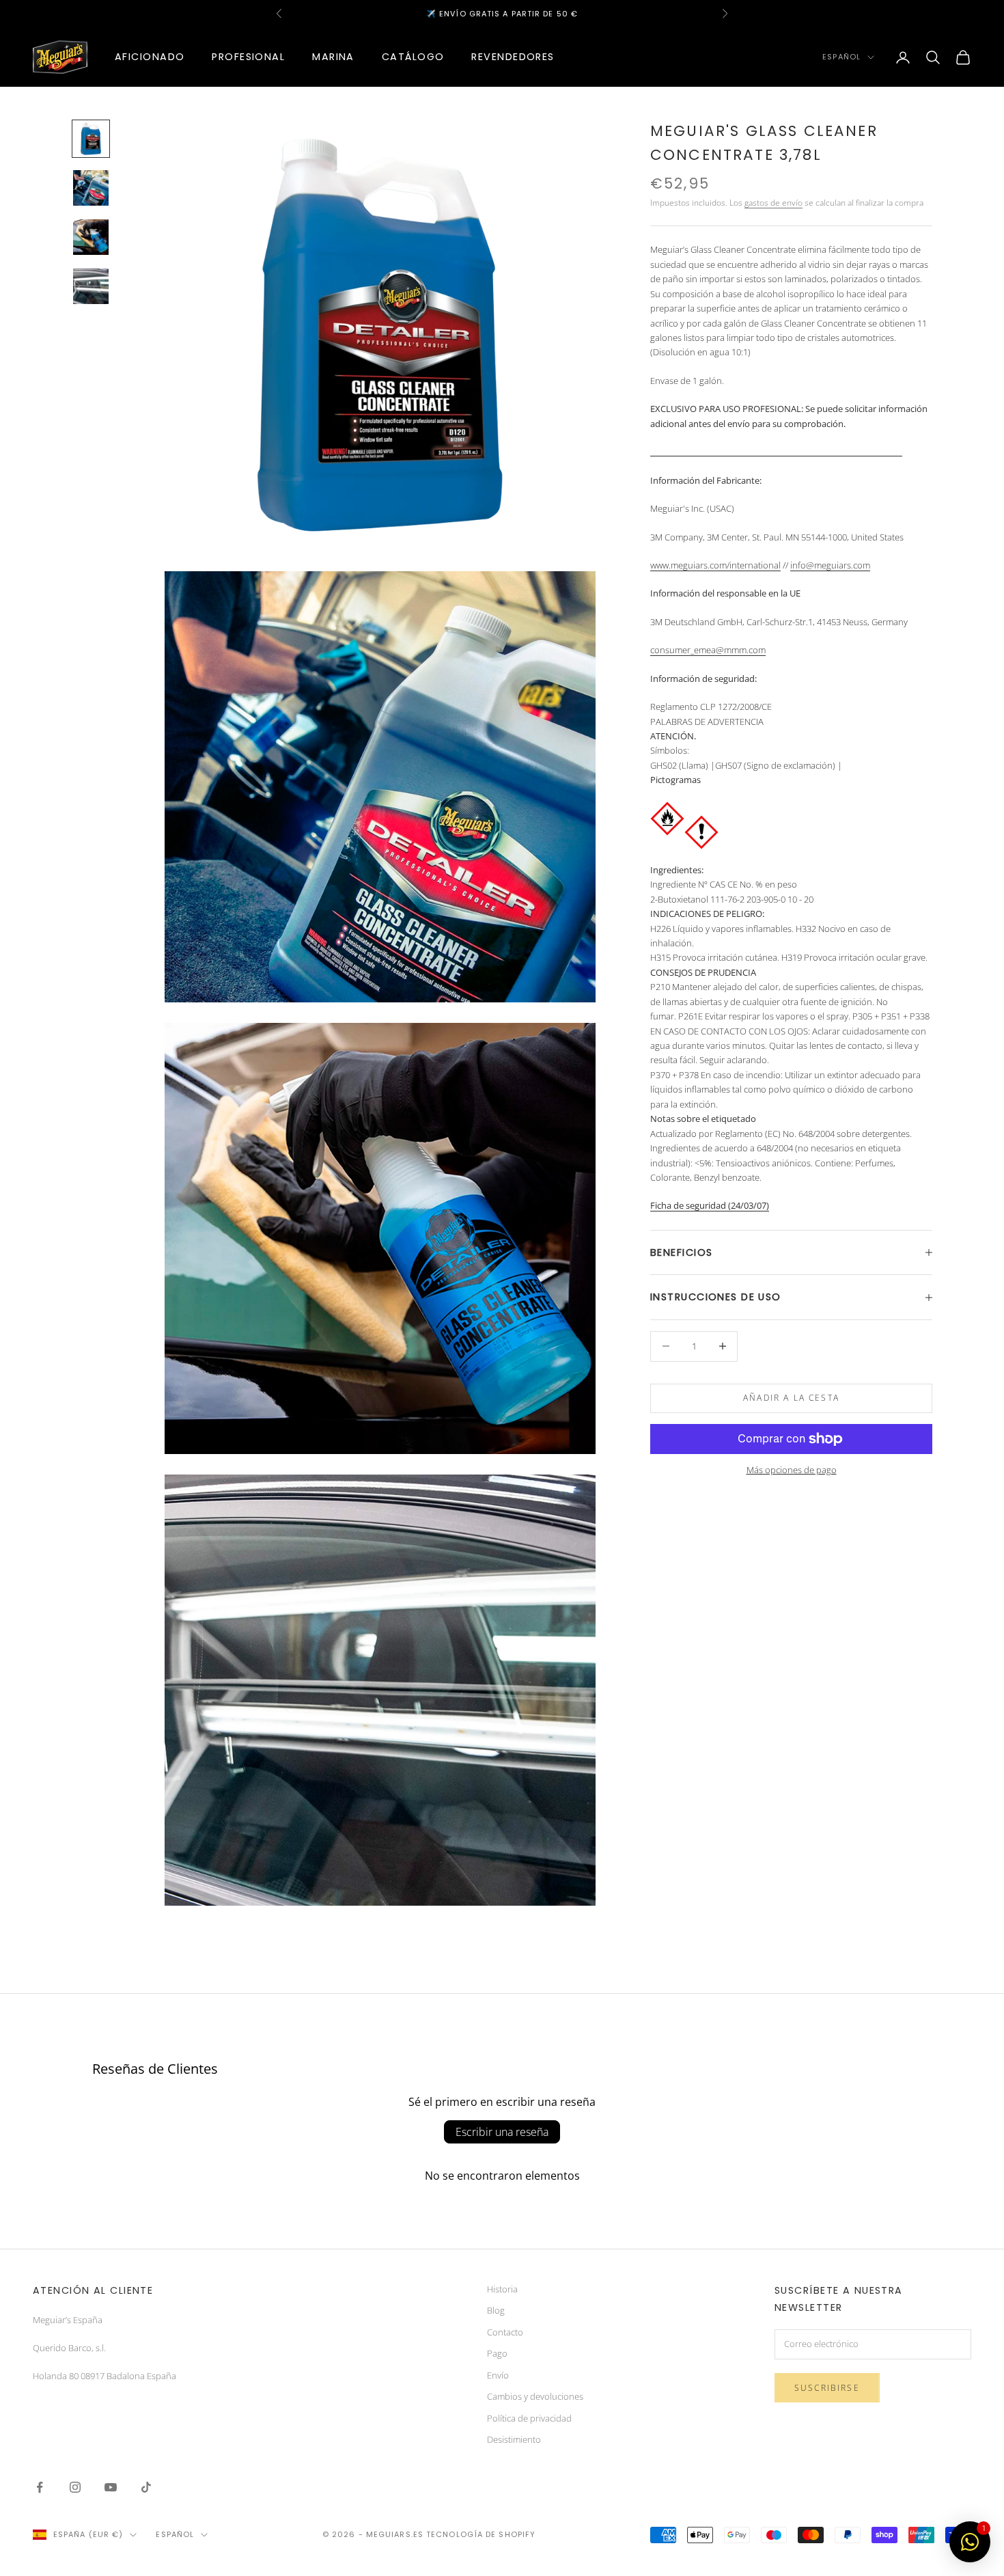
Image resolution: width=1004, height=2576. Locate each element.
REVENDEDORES (513, 57)
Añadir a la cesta (791, 1398)
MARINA (333, 57)
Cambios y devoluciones (535, 2396)
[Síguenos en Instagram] (75, 2487)
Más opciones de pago (792, 1470)
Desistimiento (514, 2439)
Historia (502, 2289)
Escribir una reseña (502, 2132)
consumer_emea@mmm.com (708, 650)
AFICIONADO (150, 57)
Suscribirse (827, 2388)
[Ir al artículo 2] (91, 188)
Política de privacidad (529, 2418)
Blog (496, 2310)
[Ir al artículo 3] (91, 237)
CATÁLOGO (413, 57)
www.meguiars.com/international (715, 565)
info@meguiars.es (473, 14)
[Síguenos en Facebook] (40, 2487)
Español (841, 57)
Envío (498, 2375)
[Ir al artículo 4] (91, 286)
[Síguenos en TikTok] (146, 2487)
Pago (497, 2353)
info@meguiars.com (830, 565)
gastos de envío (773, 203)
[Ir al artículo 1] (91, 139)
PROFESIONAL (248, 57)
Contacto (505, 2332)
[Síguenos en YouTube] (111, 2487)
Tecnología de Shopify (481, 2534)
